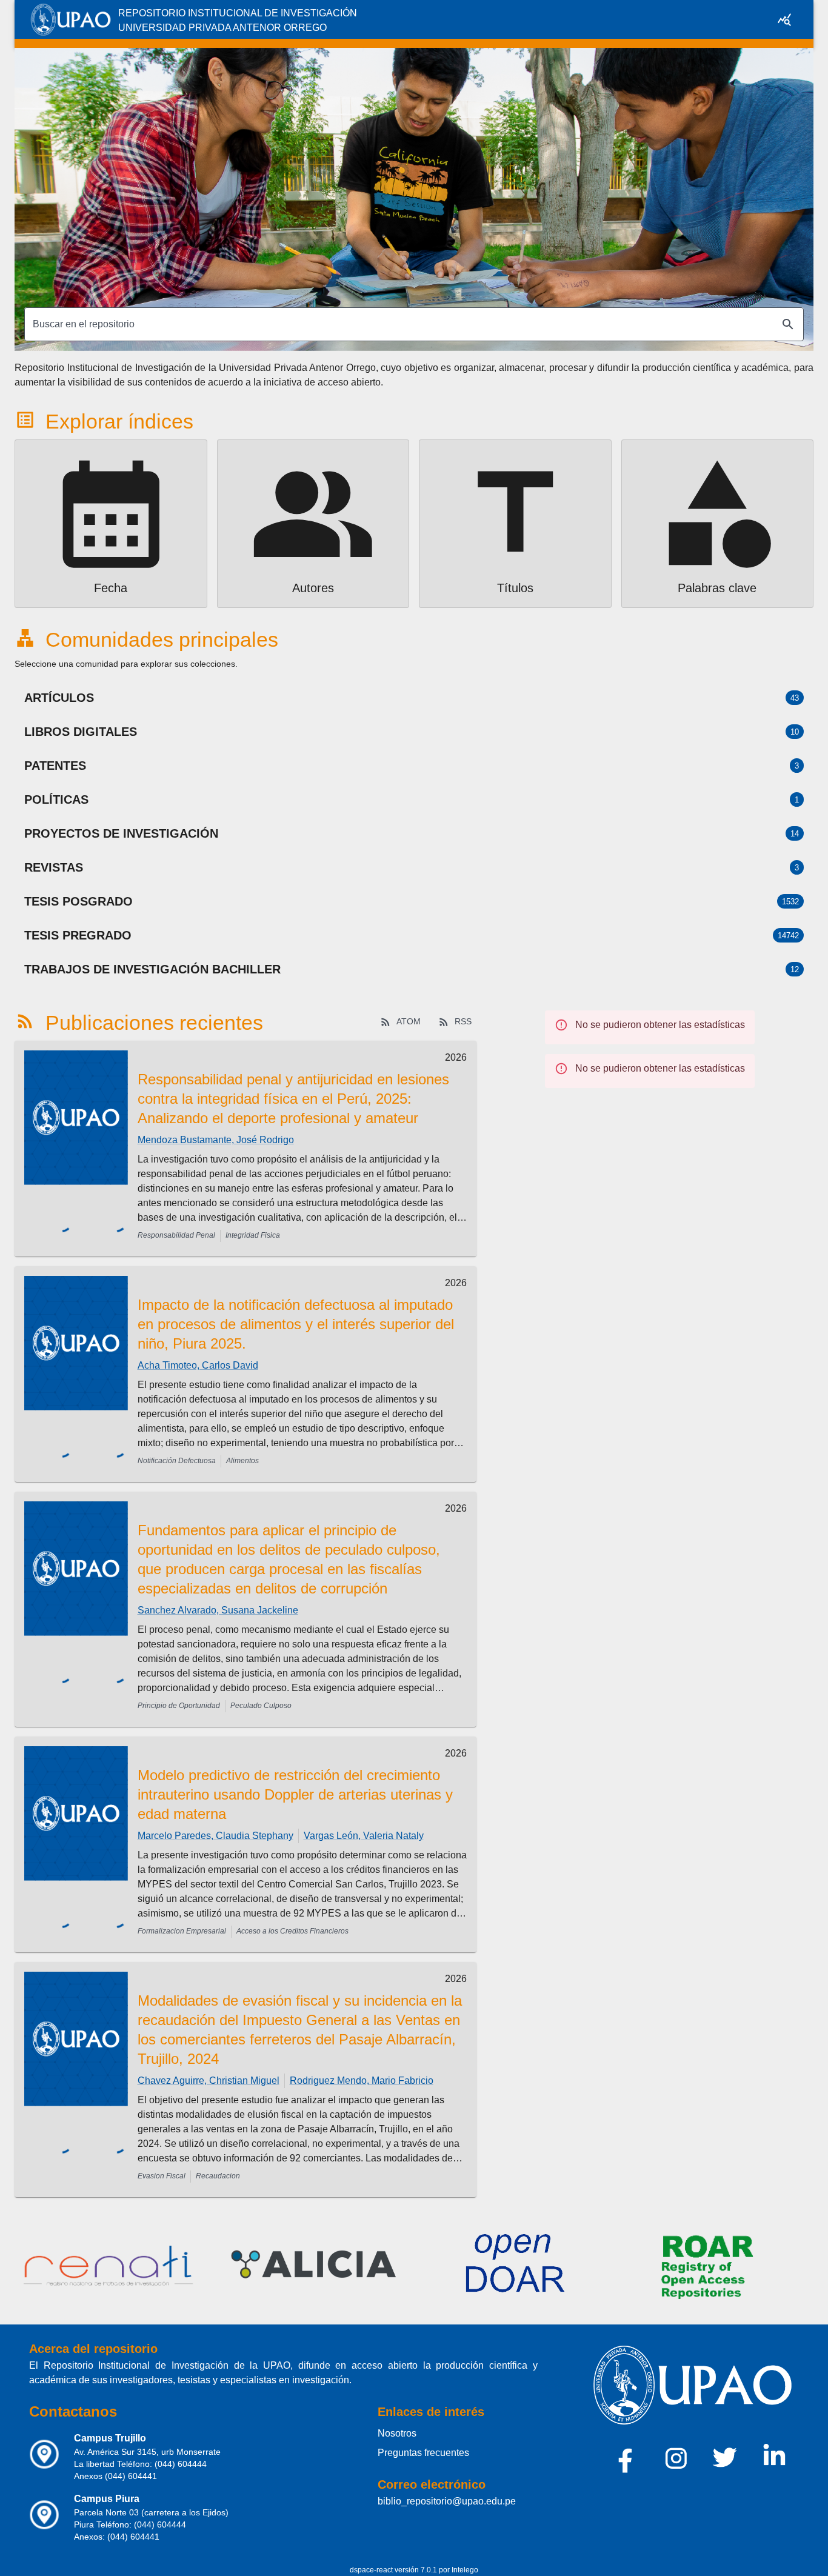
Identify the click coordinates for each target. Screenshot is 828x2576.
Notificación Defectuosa (177, 1461)
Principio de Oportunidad (179, 1706)
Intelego (465, 2570)
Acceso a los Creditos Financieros (292, 1931)
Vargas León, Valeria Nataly (364, 1836)
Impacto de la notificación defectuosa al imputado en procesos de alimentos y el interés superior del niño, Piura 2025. (296, 1324)
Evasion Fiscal (162, 2176)
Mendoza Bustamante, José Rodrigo (216, 1140)
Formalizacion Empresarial (182, 1931)
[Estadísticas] (784, 19)
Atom (409, 1021)
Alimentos (242, 1461)
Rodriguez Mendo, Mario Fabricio (362, 2080)
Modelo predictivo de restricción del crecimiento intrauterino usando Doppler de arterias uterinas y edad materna (295, 1794)
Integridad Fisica (253, 1235)
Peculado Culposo (261, 1706)
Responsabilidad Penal (176, 1235)
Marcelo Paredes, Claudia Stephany (215, 1836)
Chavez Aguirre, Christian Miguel (209, 2080)
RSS (463, 1021)
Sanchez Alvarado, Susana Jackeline (218, 1610)
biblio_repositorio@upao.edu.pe (447, 2501)
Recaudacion (218, 2176)
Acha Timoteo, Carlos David (198, 1365)
